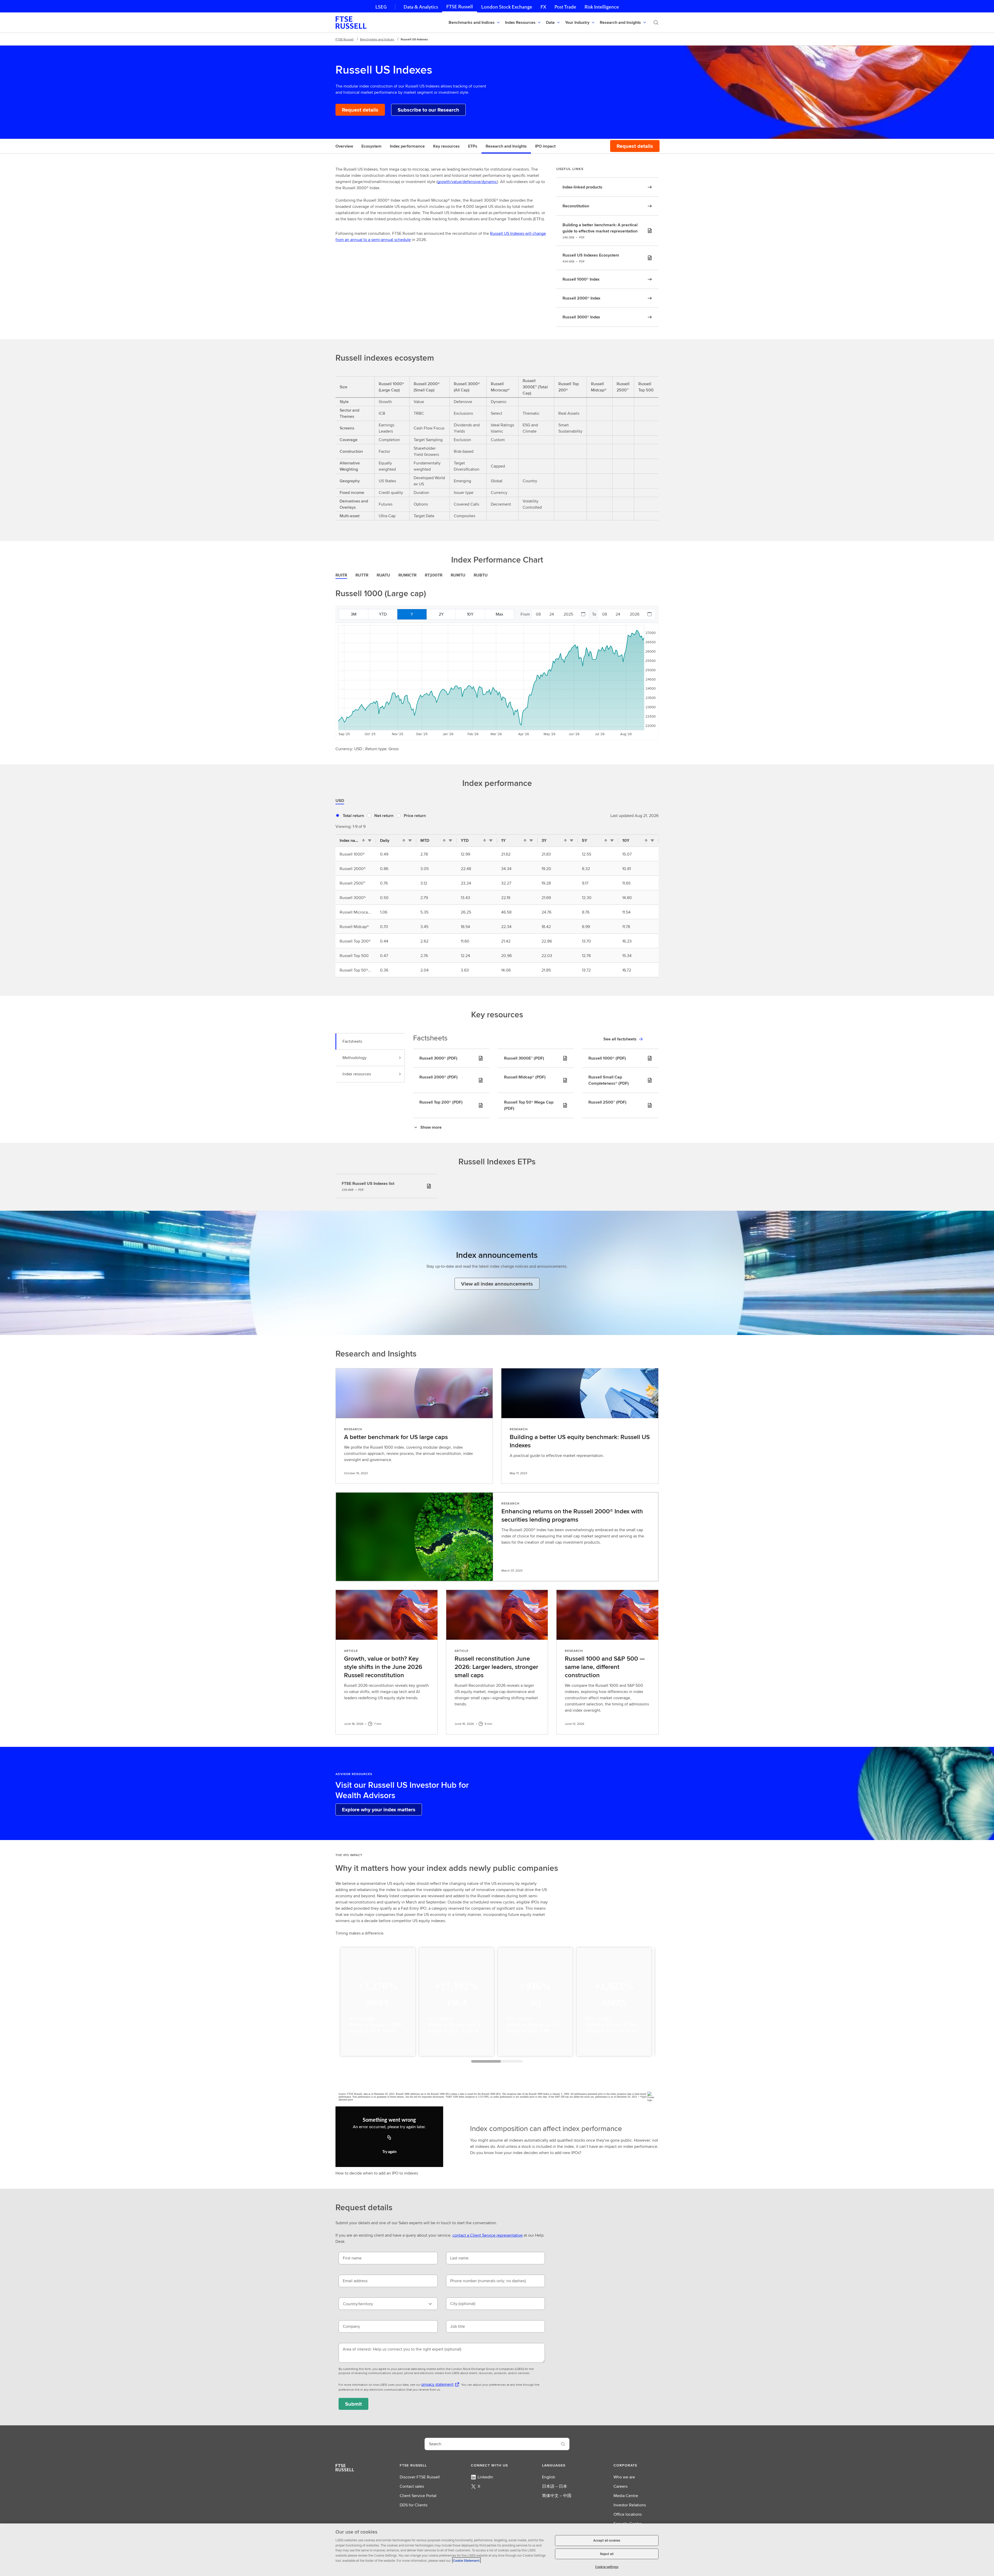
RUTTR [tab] (362, 575)
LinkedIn (485, 2477)
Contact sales (412, 2486)
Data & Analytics (421, 7)
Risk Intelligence (602, 7)
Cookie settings (607, 2567)
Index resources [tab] (357, 1074)
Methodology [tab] (355, 1058)
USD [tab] (340, 801)
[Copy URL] (389, 2138)
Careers (620, 2486)
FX (543, 7)
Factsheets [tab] (352, 1041)
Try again (389, 2152)
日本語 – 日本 (555, 2486)
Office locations (628, 2514)
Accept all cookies (607, 2540)
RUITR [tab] (341, 575)
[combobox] (388, 2304)
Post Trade (565, 7)
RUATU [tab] (383, 575)
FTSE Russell (460, 7)
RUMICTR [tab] (407, 575)
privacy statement (437, 2384)
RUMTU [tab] (458, 575)
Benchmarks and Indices (377, 39)
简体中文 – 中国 (557, 2496)
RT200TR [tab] (434, 575)
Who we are (624, 2477)
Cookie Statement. (466, 2560)
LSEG (381, 7)
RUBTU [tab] (481, 575)
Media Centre (626, 2496)
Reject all (607, 2554)
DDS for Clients (414, 2505)
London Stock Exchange (507, 7)
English (549, 2477)
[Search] (656, 23)
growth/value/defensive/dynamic (467, 182)
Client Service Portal (418, 2496)
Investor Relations (630, 2505)
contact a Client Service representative (488, 2235)
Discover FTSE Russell (420, 2477)
